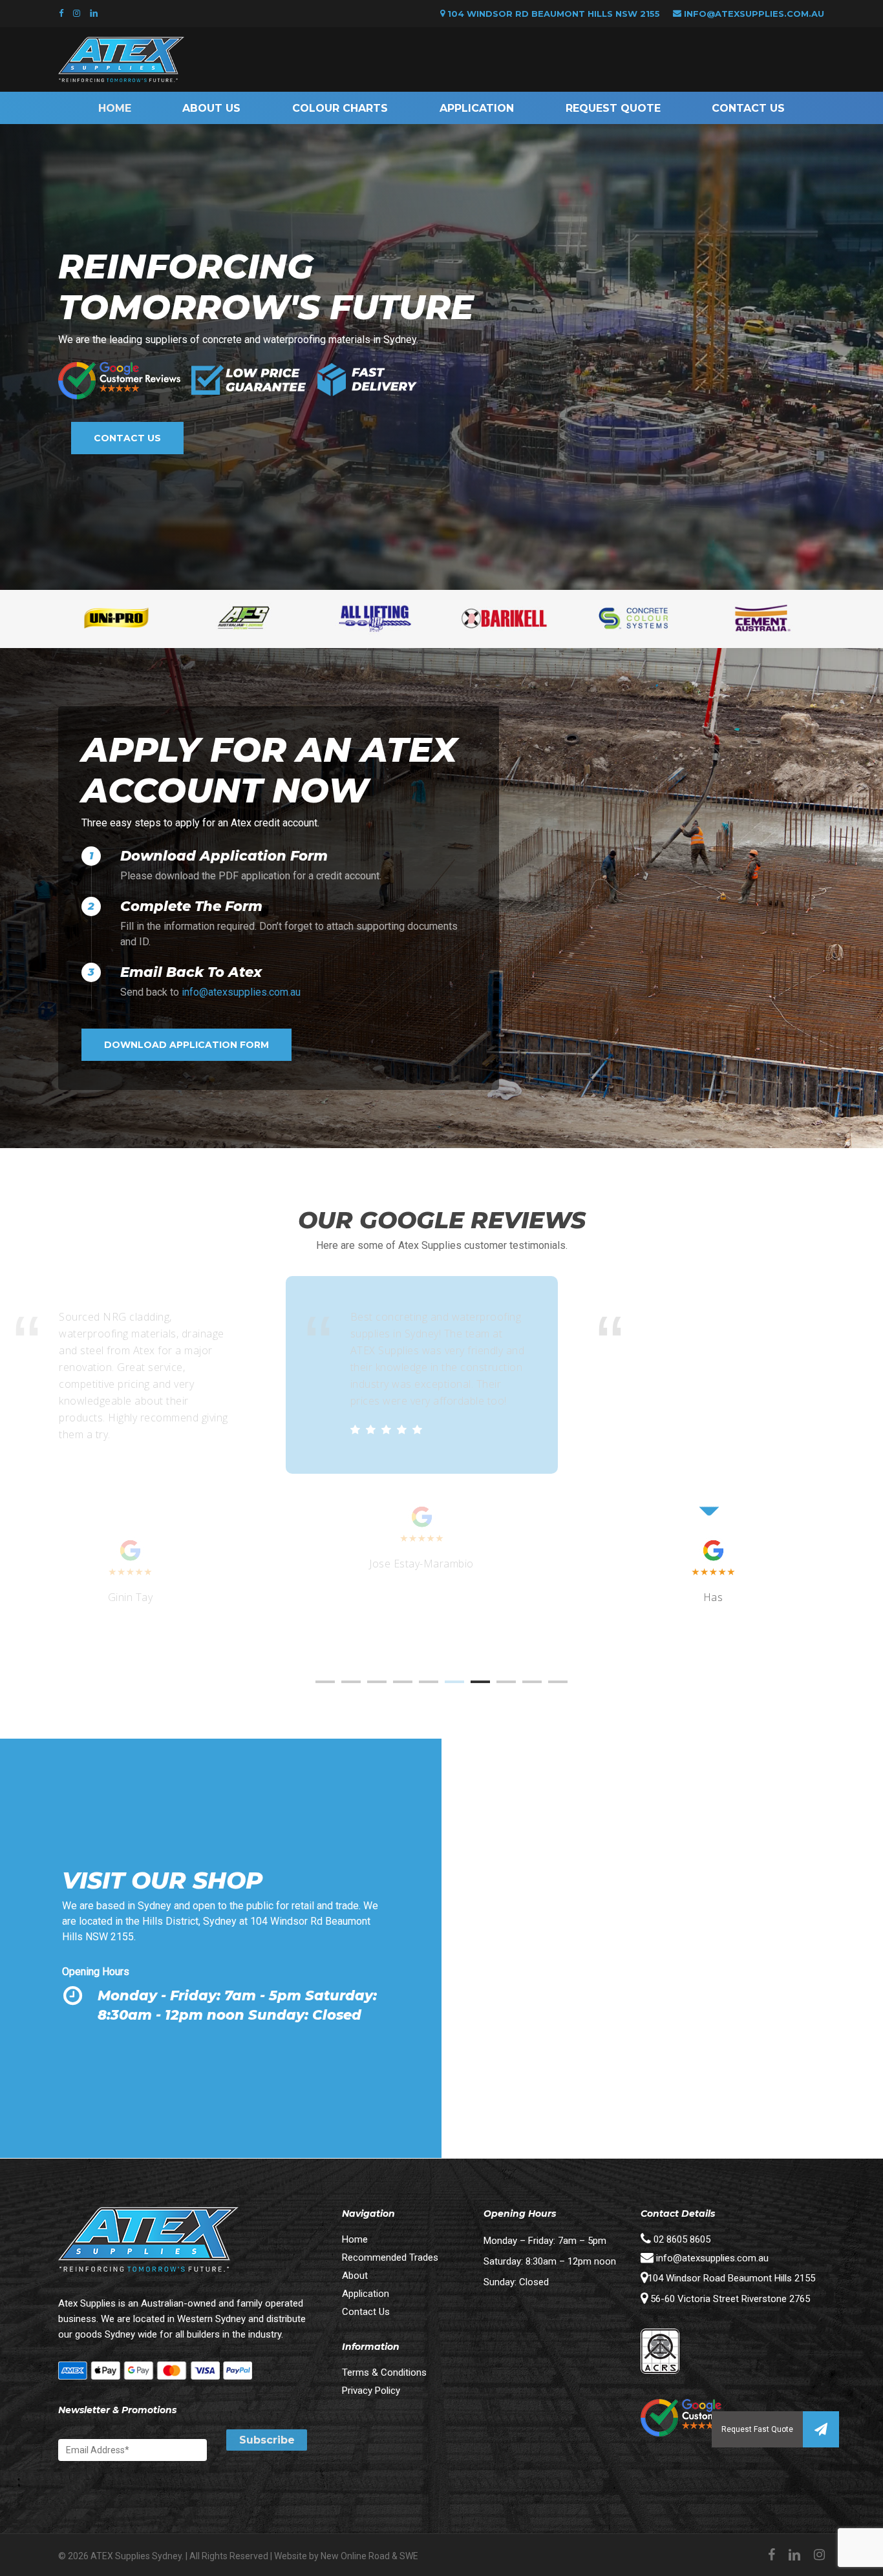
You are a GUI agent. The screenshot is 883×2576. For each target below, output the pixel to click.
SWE (409, 2556)
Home (355, 2239)
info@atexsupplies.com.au (754, 14)
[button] (821, 2429)
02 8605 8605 (681, 2239)
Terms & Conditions (384, 2372)
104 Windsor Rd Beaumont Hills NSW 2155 (552, 14)
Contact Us (366, 2312)
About (355, 2276)
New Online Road (355, 2556)
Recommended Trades (390, 2257)
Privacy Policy (371, 2391)
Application (366, 2294)
